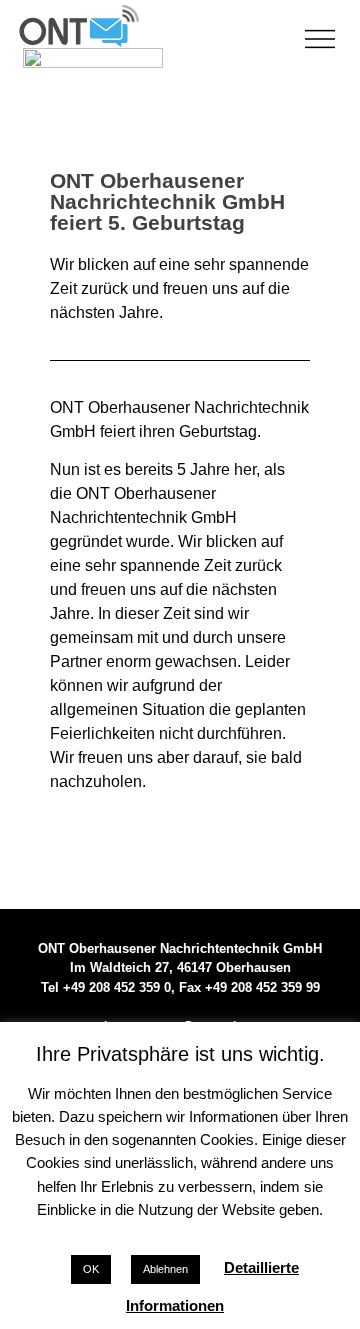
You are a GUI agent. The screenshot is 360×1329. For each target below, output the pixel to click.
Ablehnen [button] (165, 1269)
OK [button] (91, 1269)
